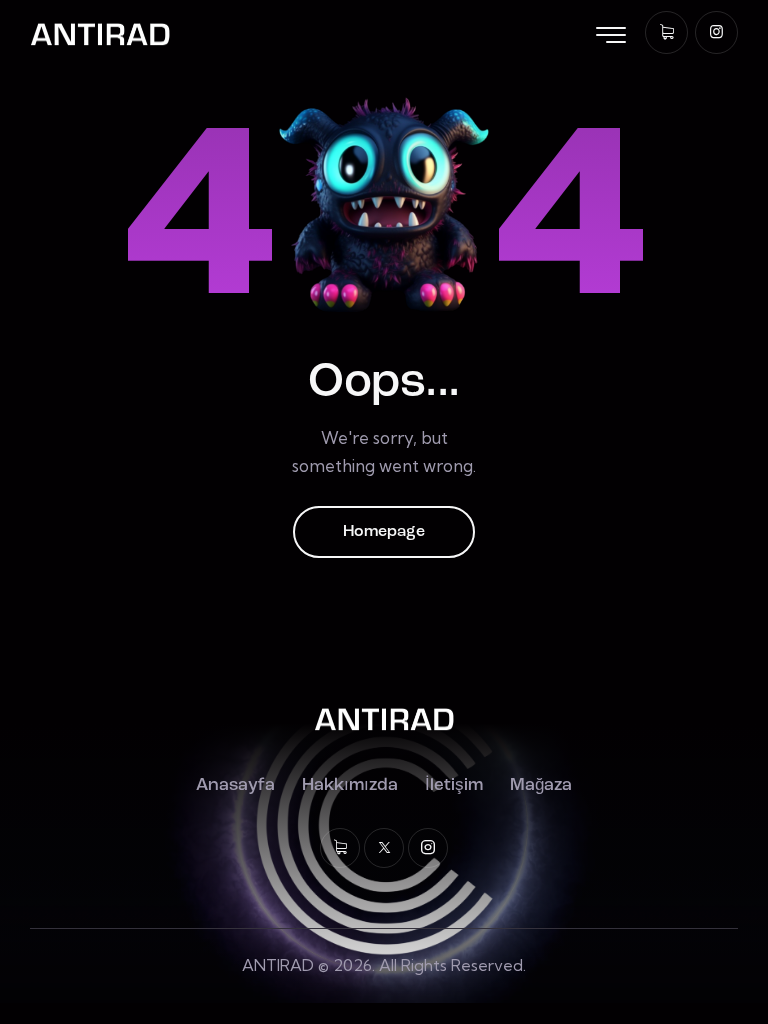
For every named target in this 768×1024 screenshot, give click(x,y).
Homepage (384, 532)
